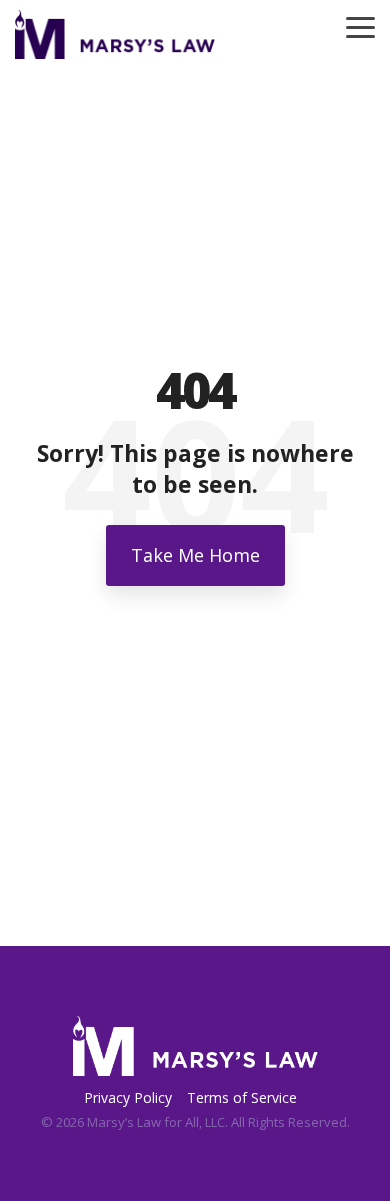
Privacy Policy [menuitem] (128, 1097)
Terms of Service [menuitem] (242, 1097)
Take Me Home (195, 555)
